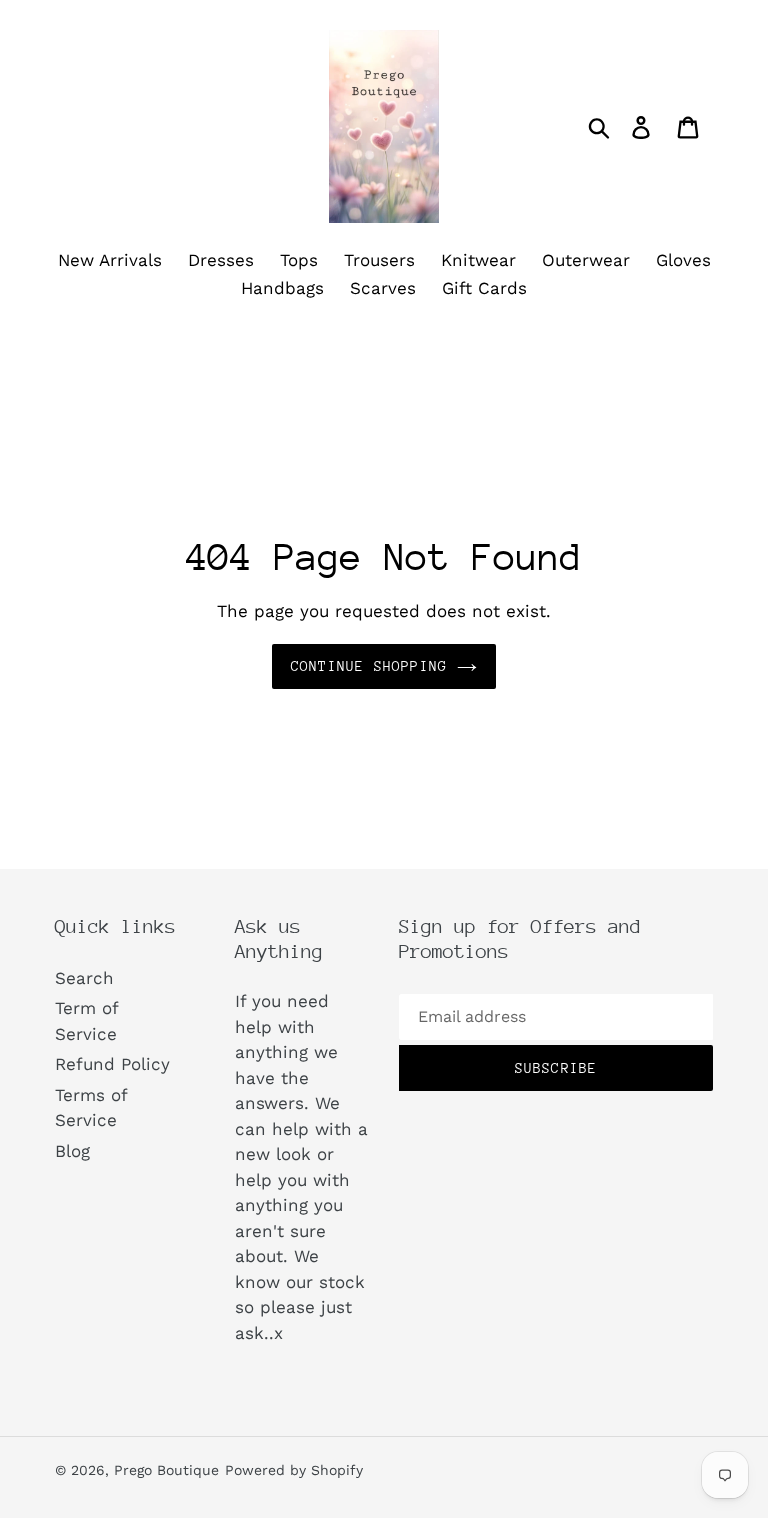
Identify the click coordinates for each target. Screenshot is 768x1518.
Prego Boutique (166, 1470)
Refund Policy (112, 1064)
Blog (72, 1151)
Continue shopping (369, 666)
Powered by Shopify (294, 1470)
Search (84, 978)
